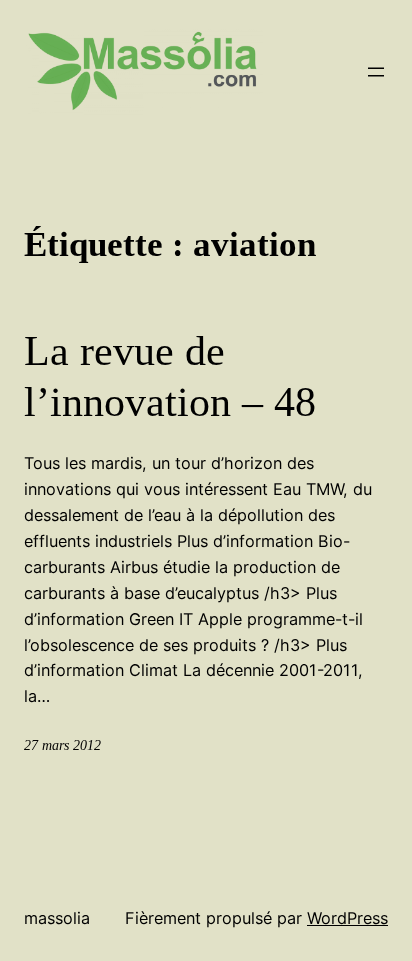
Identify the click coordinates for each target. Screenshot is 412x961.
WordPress (347, 918)
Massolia (57, 918)
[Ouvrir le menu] (376, 72)
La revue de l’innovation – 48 (170, 376)
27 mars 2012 (62, 745)
